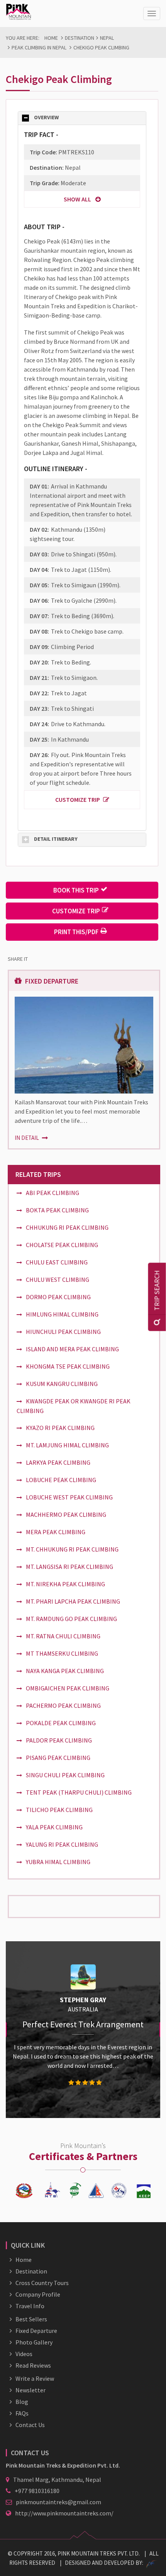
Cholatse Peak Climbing (62, 1245)
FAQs (22, 2413)
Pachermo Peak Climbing (63, 1706)
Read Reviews (33, 2365)
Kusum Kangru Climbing (62, 1384)
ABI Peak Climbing (53, 1193)
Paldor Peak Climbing (59, 1740)
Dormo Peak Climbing (58, 1297)
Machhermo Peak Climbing (66, 1514)
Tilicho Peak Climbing (59, 1810)
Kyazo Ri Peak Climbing (60, 1428)
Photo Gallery (34, 2342)
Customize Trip (78, 800)
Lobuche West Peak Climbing (69, 1497)
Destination (80, 38)
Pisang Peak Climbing (58, 1758)
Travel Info (30, 2306)
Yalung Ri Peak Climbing (62, 1844)
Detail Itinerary (56, 839)
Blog (22, 2402)
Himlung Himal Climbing (62, 1314)
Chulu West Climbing (58, 1280)
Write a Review (35, 2378)
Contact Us (30, 2425)
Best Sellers (31, 2319)
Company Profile (38, 2294)
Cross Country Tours (42, 2283)
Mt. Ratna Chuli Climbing (63, 1636)
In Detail (27, 1138)
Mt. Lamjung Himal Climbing (67, 1445)
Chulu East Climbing (57, 1262)
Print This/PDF (76, 932)
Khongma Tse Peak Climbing (68, 1366)
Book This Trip (76, 890)
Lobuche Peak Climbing (61, 1480)
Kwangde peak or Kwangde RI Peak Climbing (74, 1406)
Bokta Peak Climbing (57, 1210)
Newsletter (30, 2390)
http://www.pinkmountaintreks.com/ (64, 2513)
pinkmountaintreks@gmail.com (58, 2502)
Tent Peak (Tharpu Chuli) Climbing (79, 1792)
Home (51, 38)
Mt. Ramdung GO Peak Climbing (71, 1619)
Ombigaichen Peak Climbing (68, 1688)
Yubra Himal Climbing (58, 1862)
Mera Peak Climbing (56, 1532)
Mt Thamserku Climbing (62, 1653)
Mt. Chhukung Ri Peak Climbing (72, 1549)
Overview (46, 117)
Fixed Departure (36, 2331)
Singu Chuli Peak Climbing (65, 1775)
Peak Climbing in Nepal (39, 47)
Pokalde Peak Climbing (61, 1723)
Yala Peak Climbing (54, 1827)
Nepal (107, 38)
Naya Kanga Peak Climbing (65, 1671)
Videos (24, 2354)
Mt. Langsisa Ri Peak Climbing (69, 1567)
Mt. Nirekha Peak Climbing (65, 1584)
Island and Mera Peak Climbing (72, 1349)
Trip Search (157, 1291)
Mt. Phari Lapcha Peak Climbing (73, 1601)
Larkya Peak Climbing (58, 1462)
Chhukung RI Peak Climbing (67, 1227)
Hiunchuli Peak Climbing (63, 1332)
